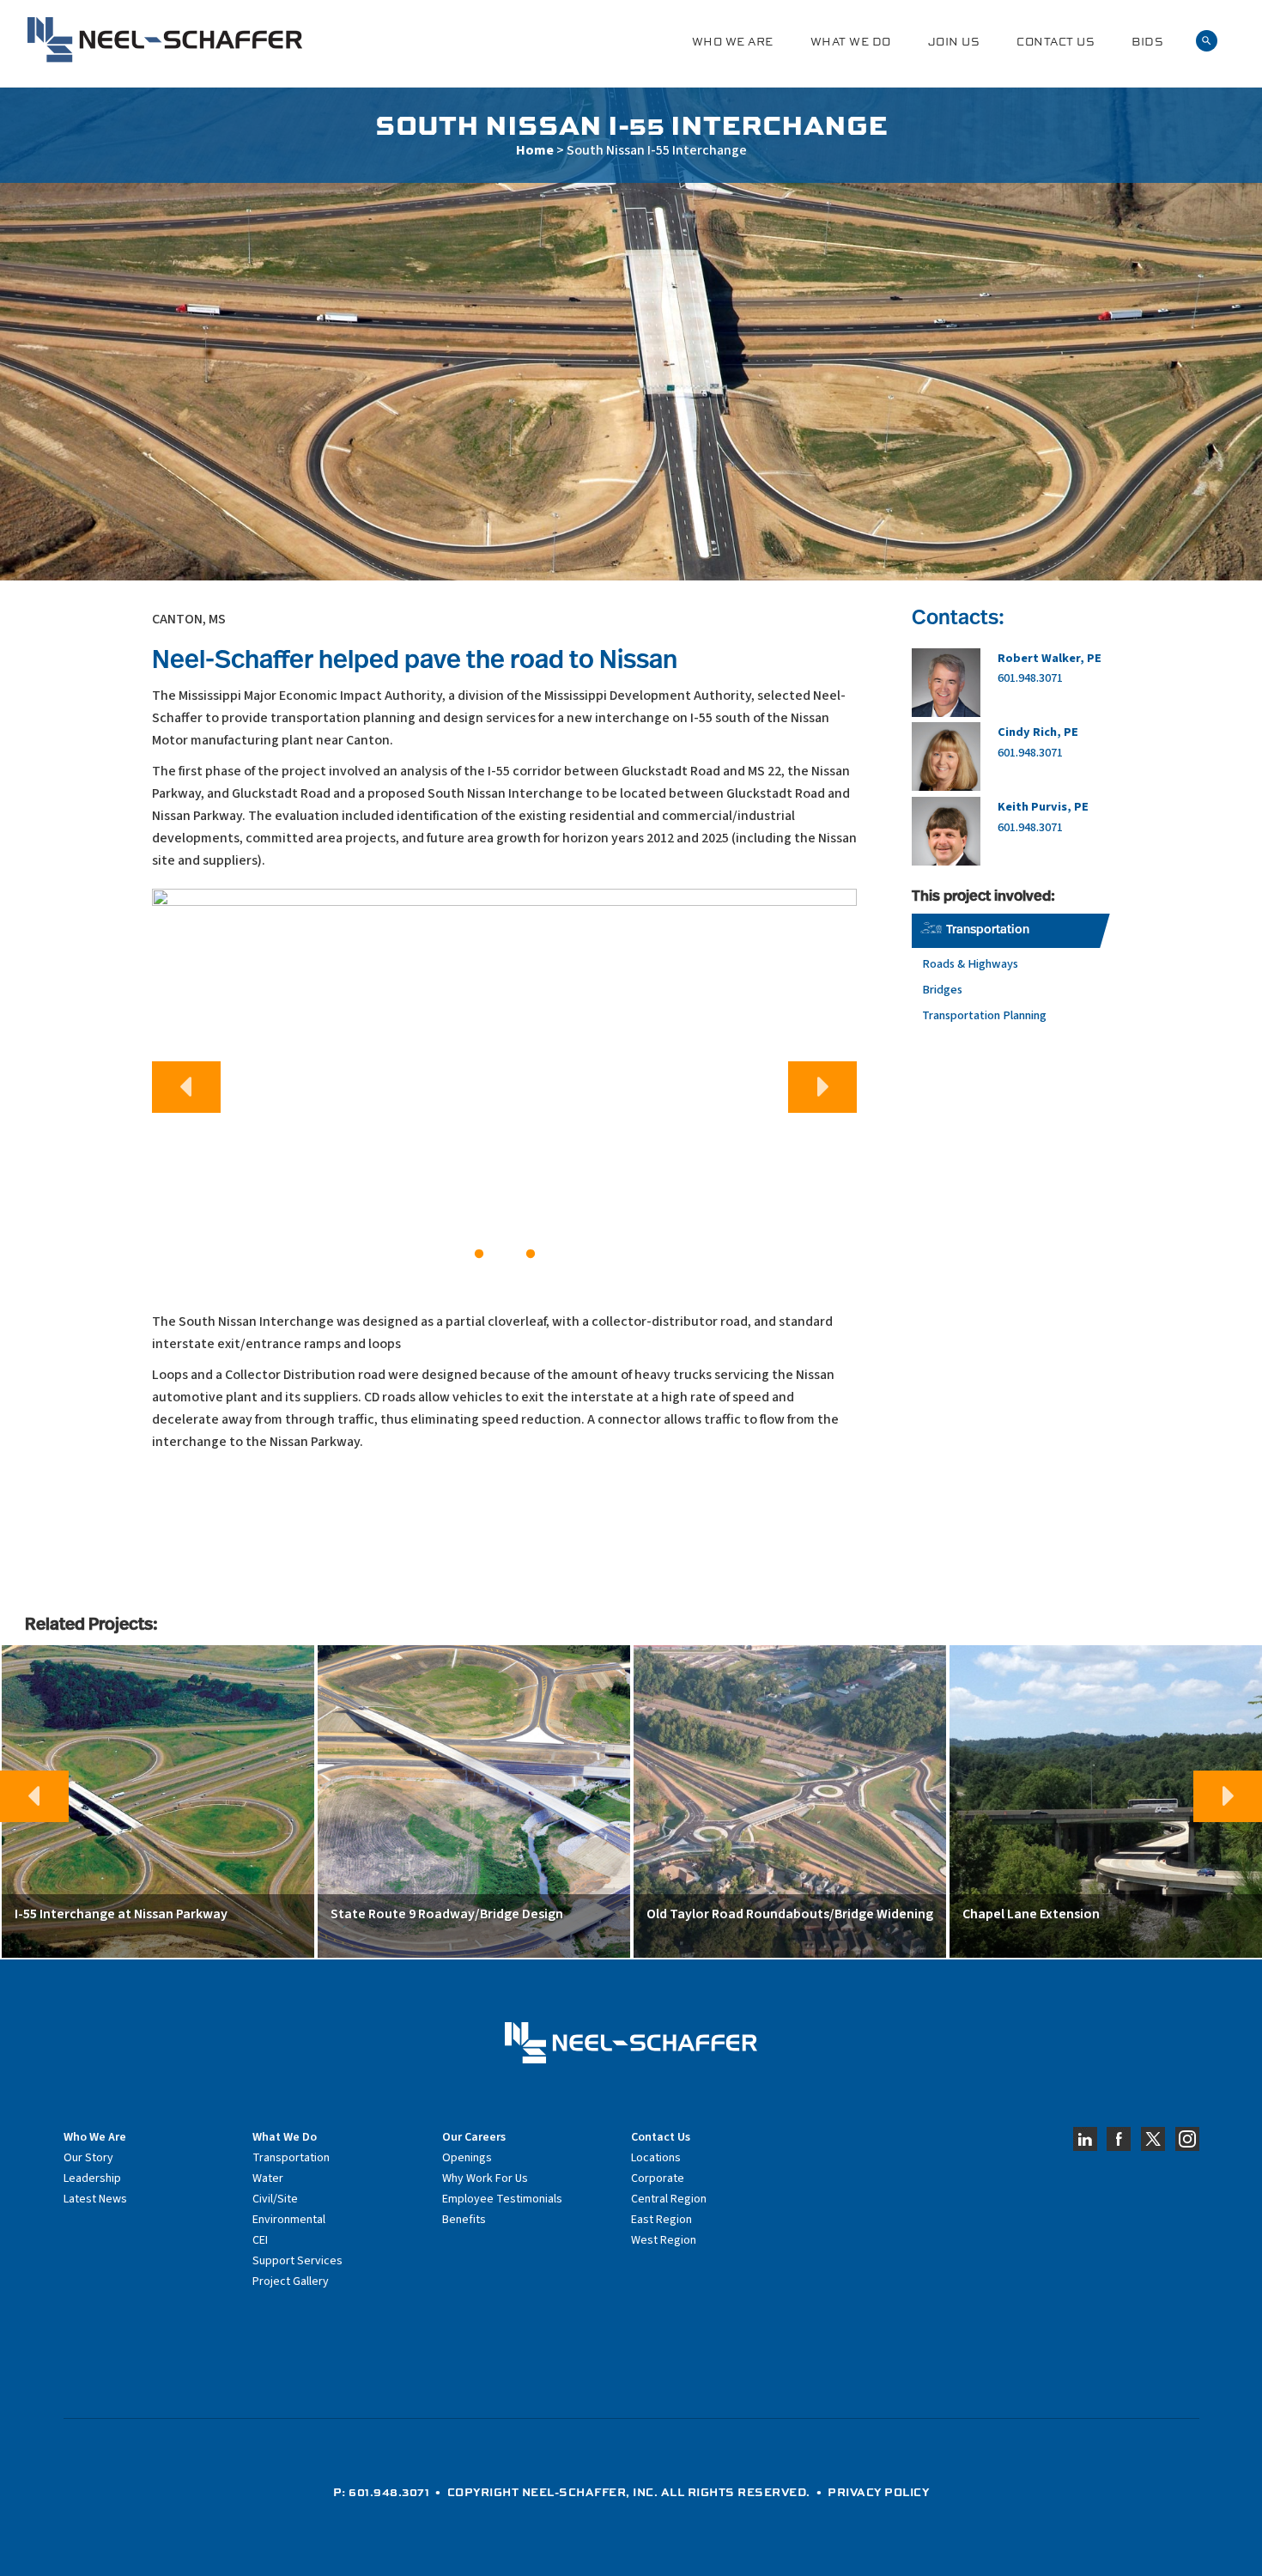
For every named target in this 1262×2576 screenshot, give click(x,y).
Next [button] (822, 1087)
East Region (661, 2220)
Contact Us (1056, 42)
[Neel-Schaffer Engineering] (165, 40)
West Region (664, 2240)
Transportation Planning (984, 1015)
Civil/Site (275, 2199)
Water (268, 2178)
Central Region (669, 2199)
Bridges (942, 990)
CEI (260, 2240)
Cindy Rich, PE (1038, 732)
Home (535, 150)
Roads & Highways (970, 964)
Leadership (92, 2178)
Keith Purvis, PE (1043, 807)
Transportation (988, 930)
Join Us (954, 42)
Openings (467, 2158)
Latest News (95, 2199)
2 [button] (505, 1255)
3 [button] (531, 1255)
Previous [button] (186, 1087)
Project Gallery (291, 2281)
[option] (504, 1080)
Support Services (297, 2261)
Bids (1147, 42)
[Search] (1207, 41)
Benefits (464, 2220)
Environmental (289, 2220)
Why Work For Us (485, 2178)
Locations (656, 2158)
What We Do (851, 42)
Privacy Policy (878, 2492)
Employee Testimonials (502, 2199)
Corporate (658, 2178)
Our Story (88, 2158)
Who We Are (733, 42)
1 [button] (479, 1255)
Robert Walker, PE (1050, 658)
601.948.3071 (1030, 678)
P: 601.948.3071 (382, 2492)
